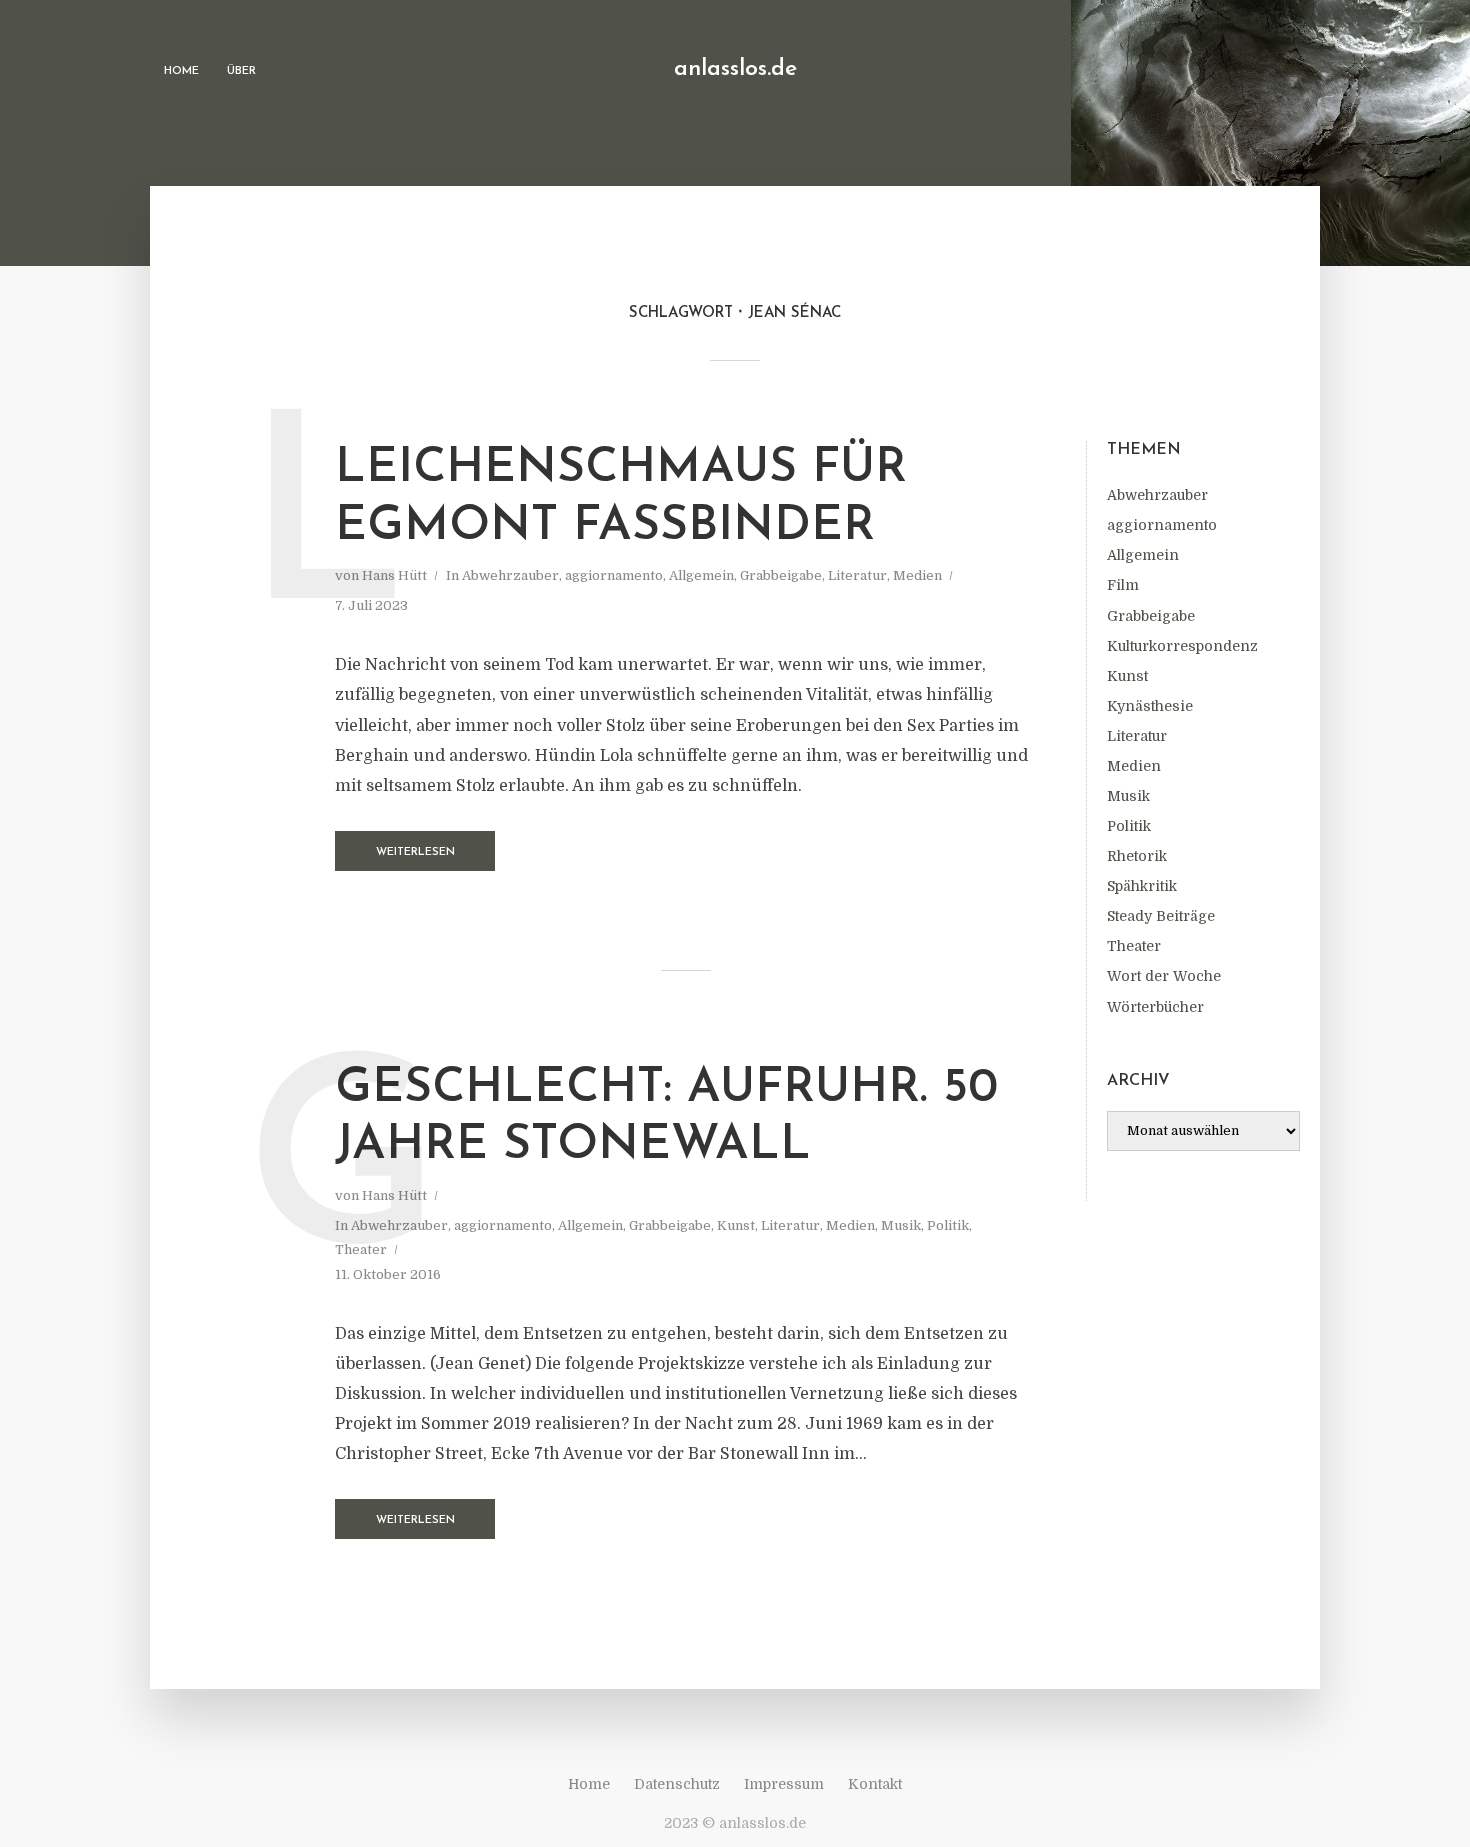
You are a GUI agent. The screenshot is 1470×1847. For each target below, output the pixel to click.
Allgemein (1143, 555)
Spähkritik (1142, 886)
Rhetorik (1137, 856)
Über (241, 71)
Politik (1129, 826)
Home (181, 71)
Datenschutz (677, 1784)
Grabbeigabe (1151, 616)
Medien (1134, 766)
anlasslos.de (735, 69)
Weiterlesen (415, 852)
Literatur (1137, 736)
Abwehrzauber (1157, 495)
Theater (1134, 946)
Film (1123, 585)
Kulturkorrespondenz (1182, 646)
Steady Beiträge (1161, 916)
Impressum (784, 1784)
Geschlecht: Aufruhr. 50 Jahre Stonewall (666, 1118)
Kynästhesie (1150, 706)
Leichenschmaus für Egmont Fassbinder (621, 498)
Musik (1128, 796)
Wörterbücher (1155, 1007)
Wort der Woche (1164, 976)
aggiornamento (1162, 525)
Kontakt (875, 1784)
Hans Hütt (394, 575)
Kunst (1127, 676)
